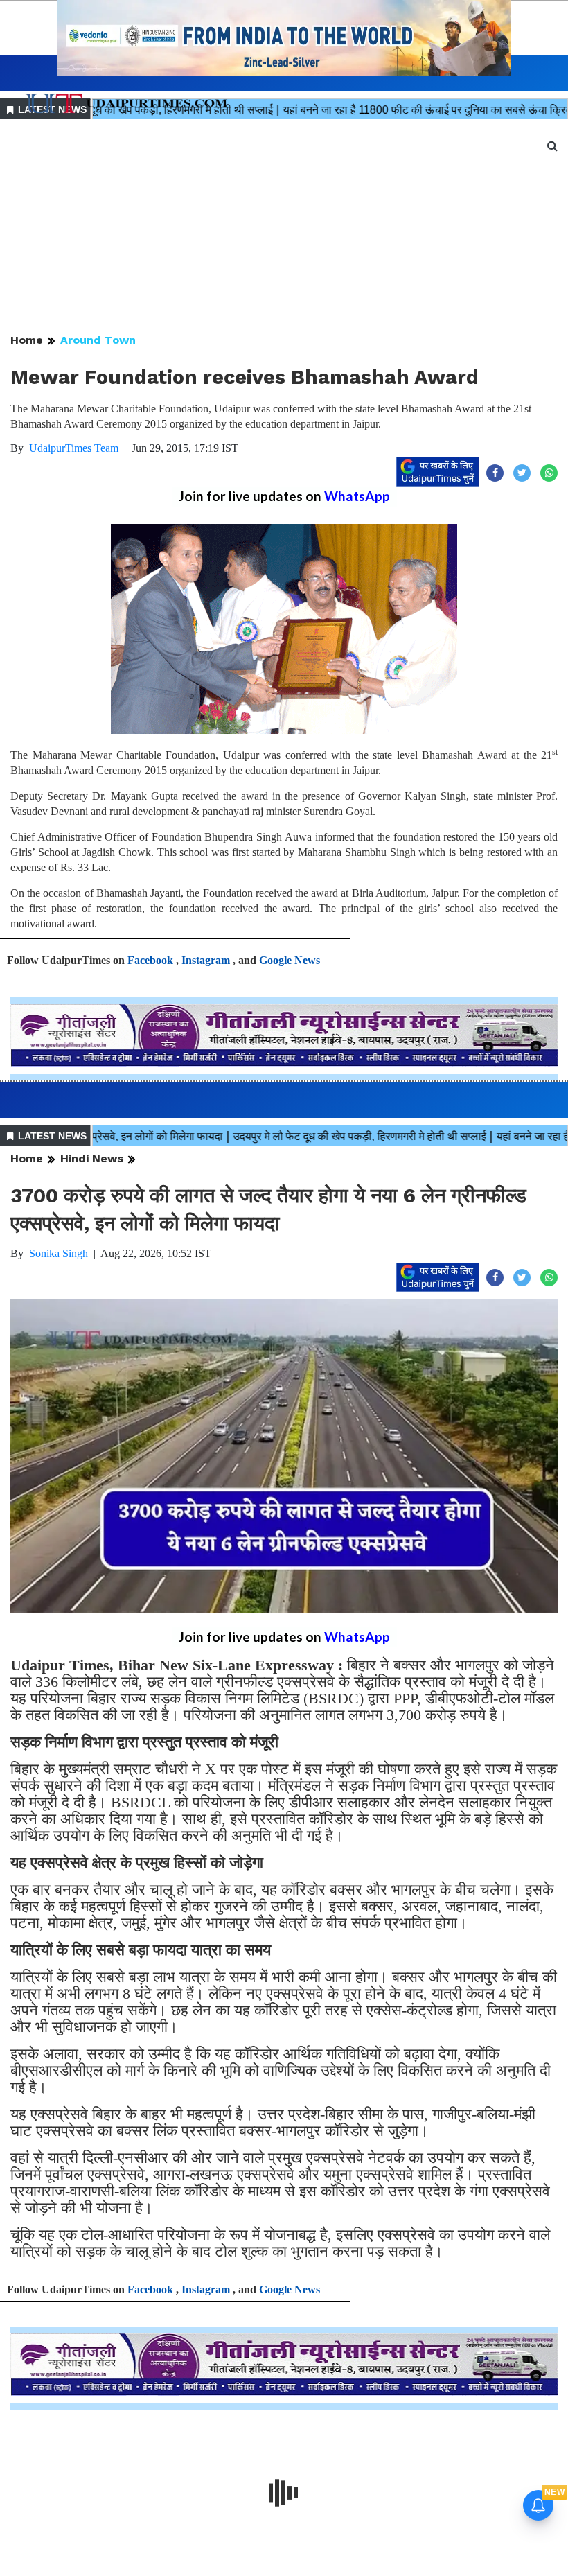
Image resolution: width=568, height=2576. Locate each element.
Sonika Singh (59, 1253)
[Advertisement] (284, 227)
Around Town (98, 340)
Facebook (150, 960)
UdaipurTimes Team (74, 448)
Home (27, 340)
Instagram (206, 960)
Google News (290, 960)
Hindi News (92, 1158)
